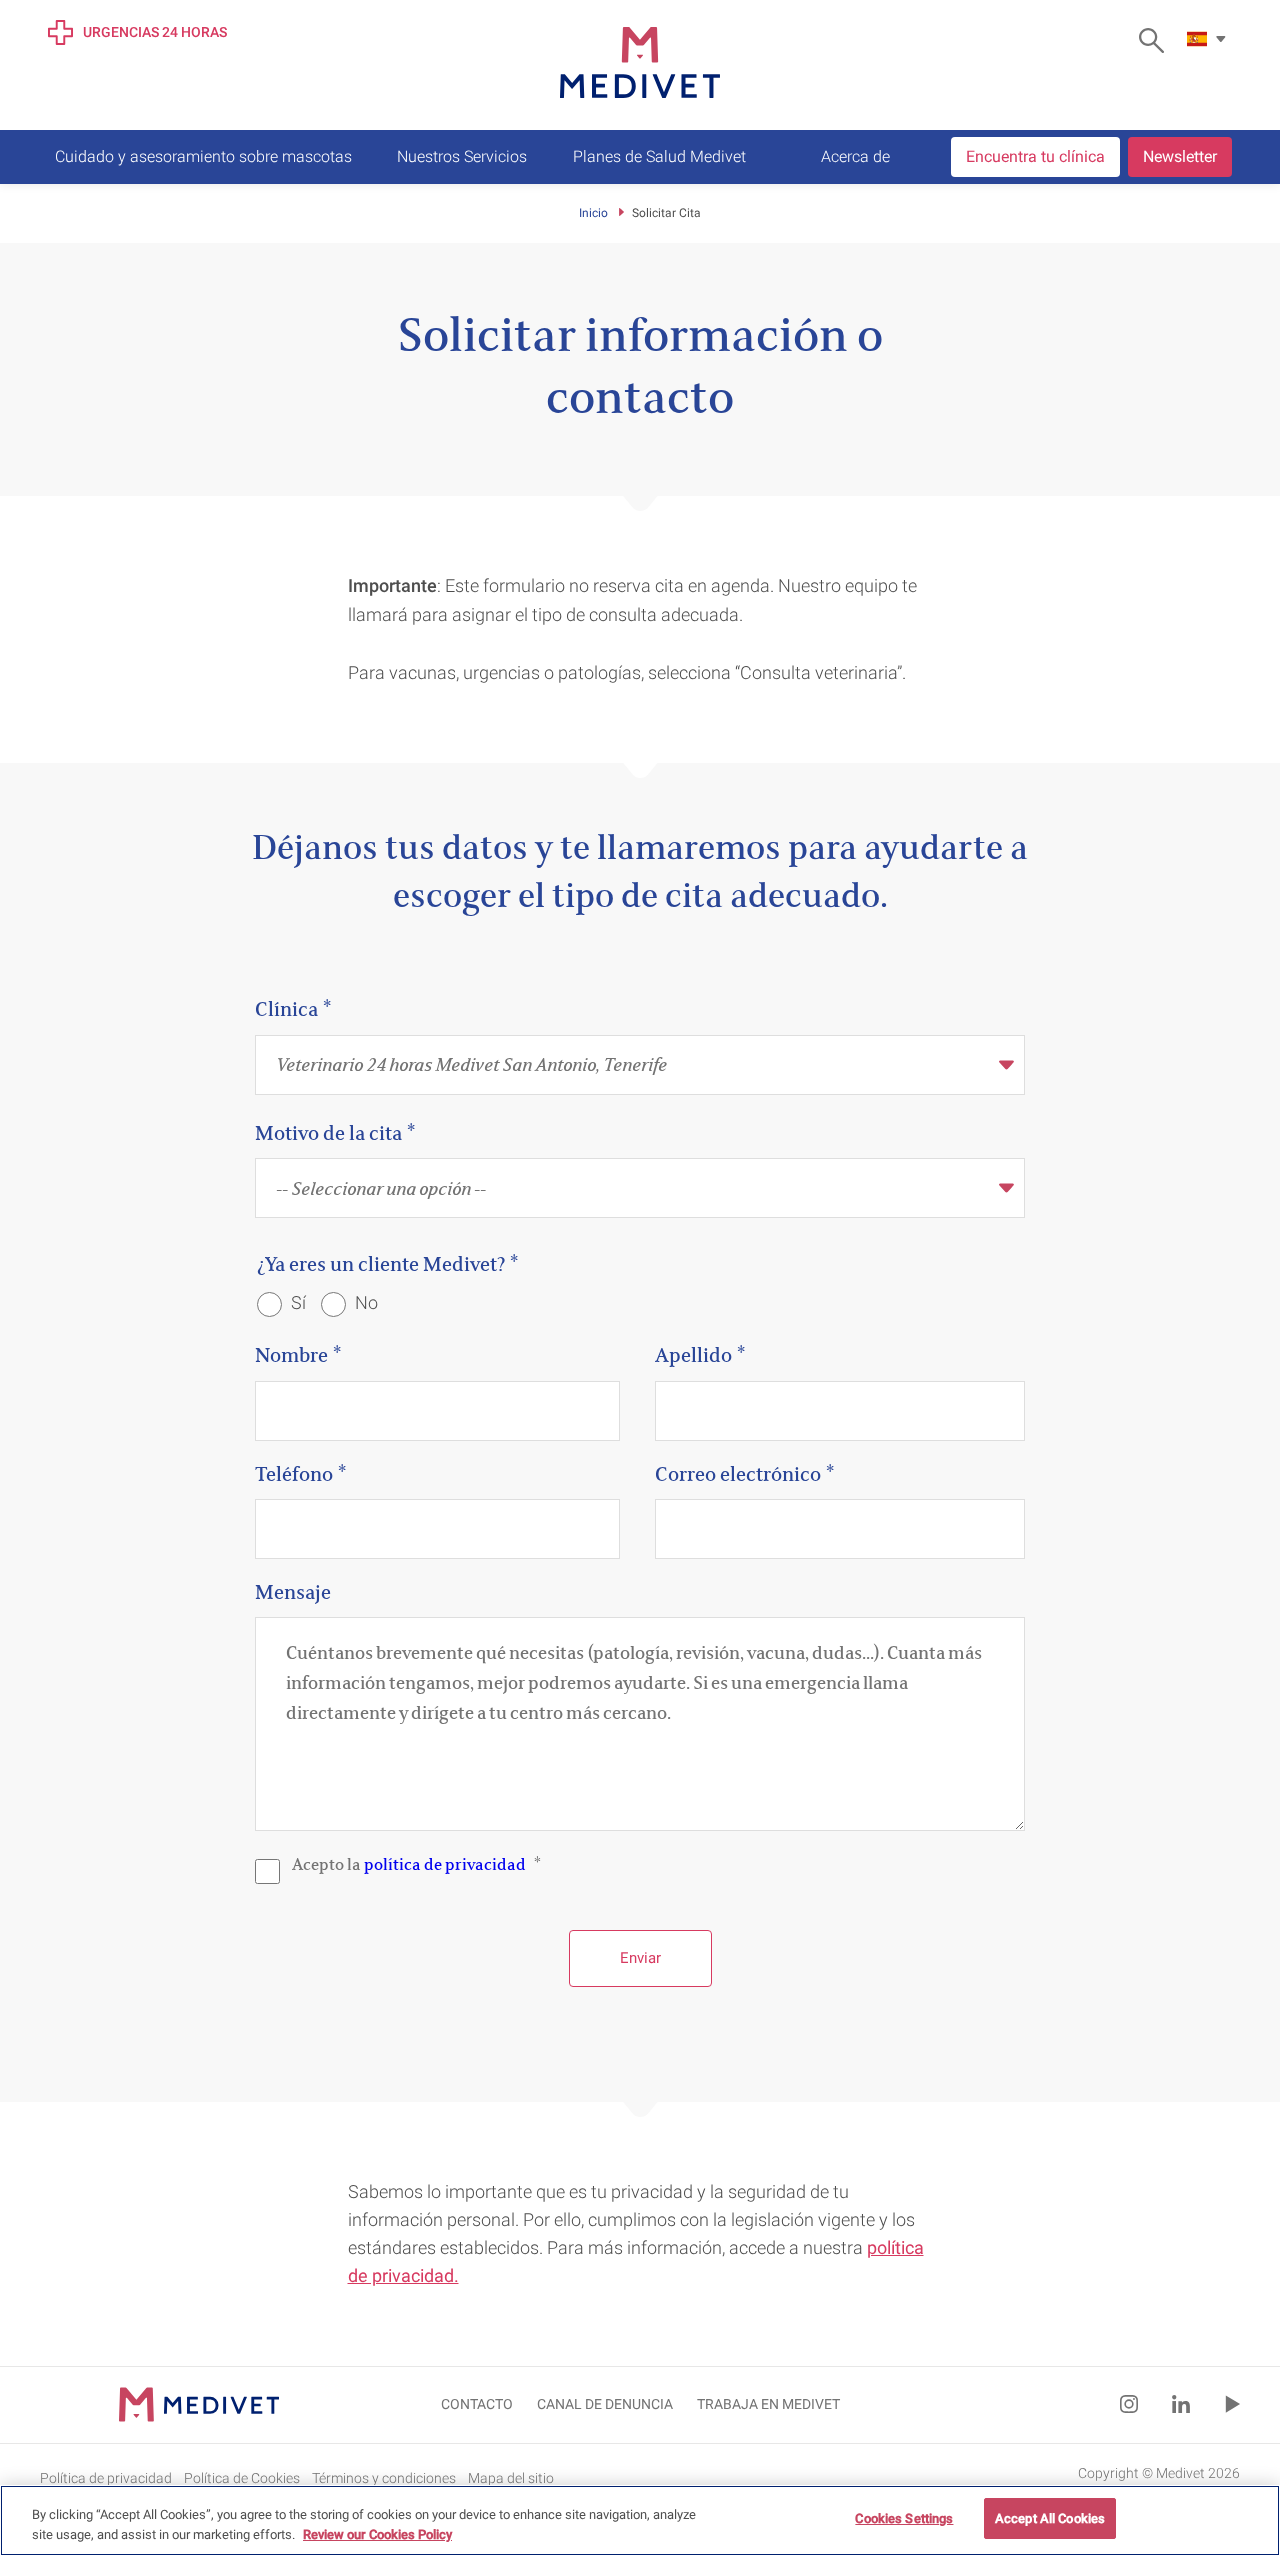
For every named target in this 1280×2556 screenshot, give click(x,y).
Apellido (693, 1355)
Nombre (291, 1355)
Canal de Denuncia (605, 2404)
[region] (640, 2520)
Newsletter (1180, 156)
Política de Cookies (242, 2477)
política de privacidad (445, 1864)
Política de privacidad (106, 2477)
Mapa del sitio (511, 2477)
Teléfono (294, 1473)
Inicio (593, 213)
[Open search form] (1156, 40)
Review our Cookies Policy (377, 2534)
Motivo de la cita (328, 1132)
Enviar (640, 1958)
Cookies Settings (904, 2518)
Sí (296, 1302)
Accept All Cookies (1050, 2518)
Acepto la (409, 1864)
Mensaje (293, 1592)
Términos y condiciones (384, 2477)
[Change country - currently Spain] (1209, 39)
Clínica (286, 1009)
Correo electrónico (738, 1473)
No (364, 1302)
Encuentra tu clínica (1035, 156)
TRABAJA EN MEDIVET (768, 2404)
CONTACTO (477, 2404)
